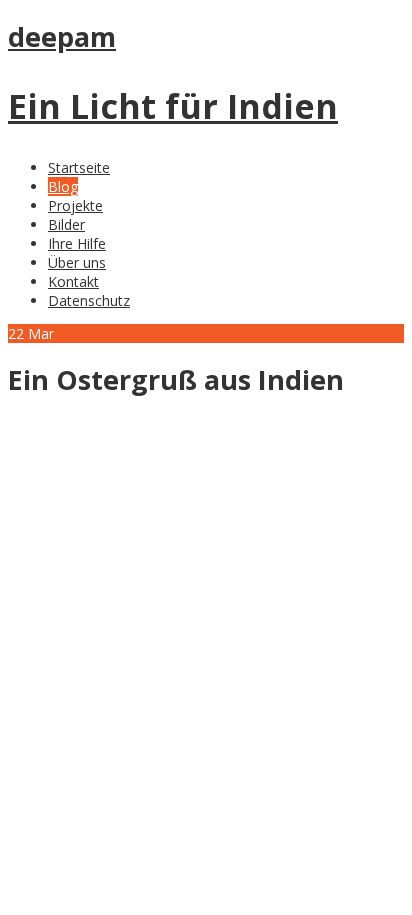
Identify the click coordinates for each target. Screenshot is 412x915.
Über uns (77, 262)
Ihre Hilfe (77, 243)
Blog (63, 186)
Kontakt (73, 281)
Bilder (66, 224)
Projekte (75, 205)
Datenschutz (89, 300)
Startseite (79, 167)
